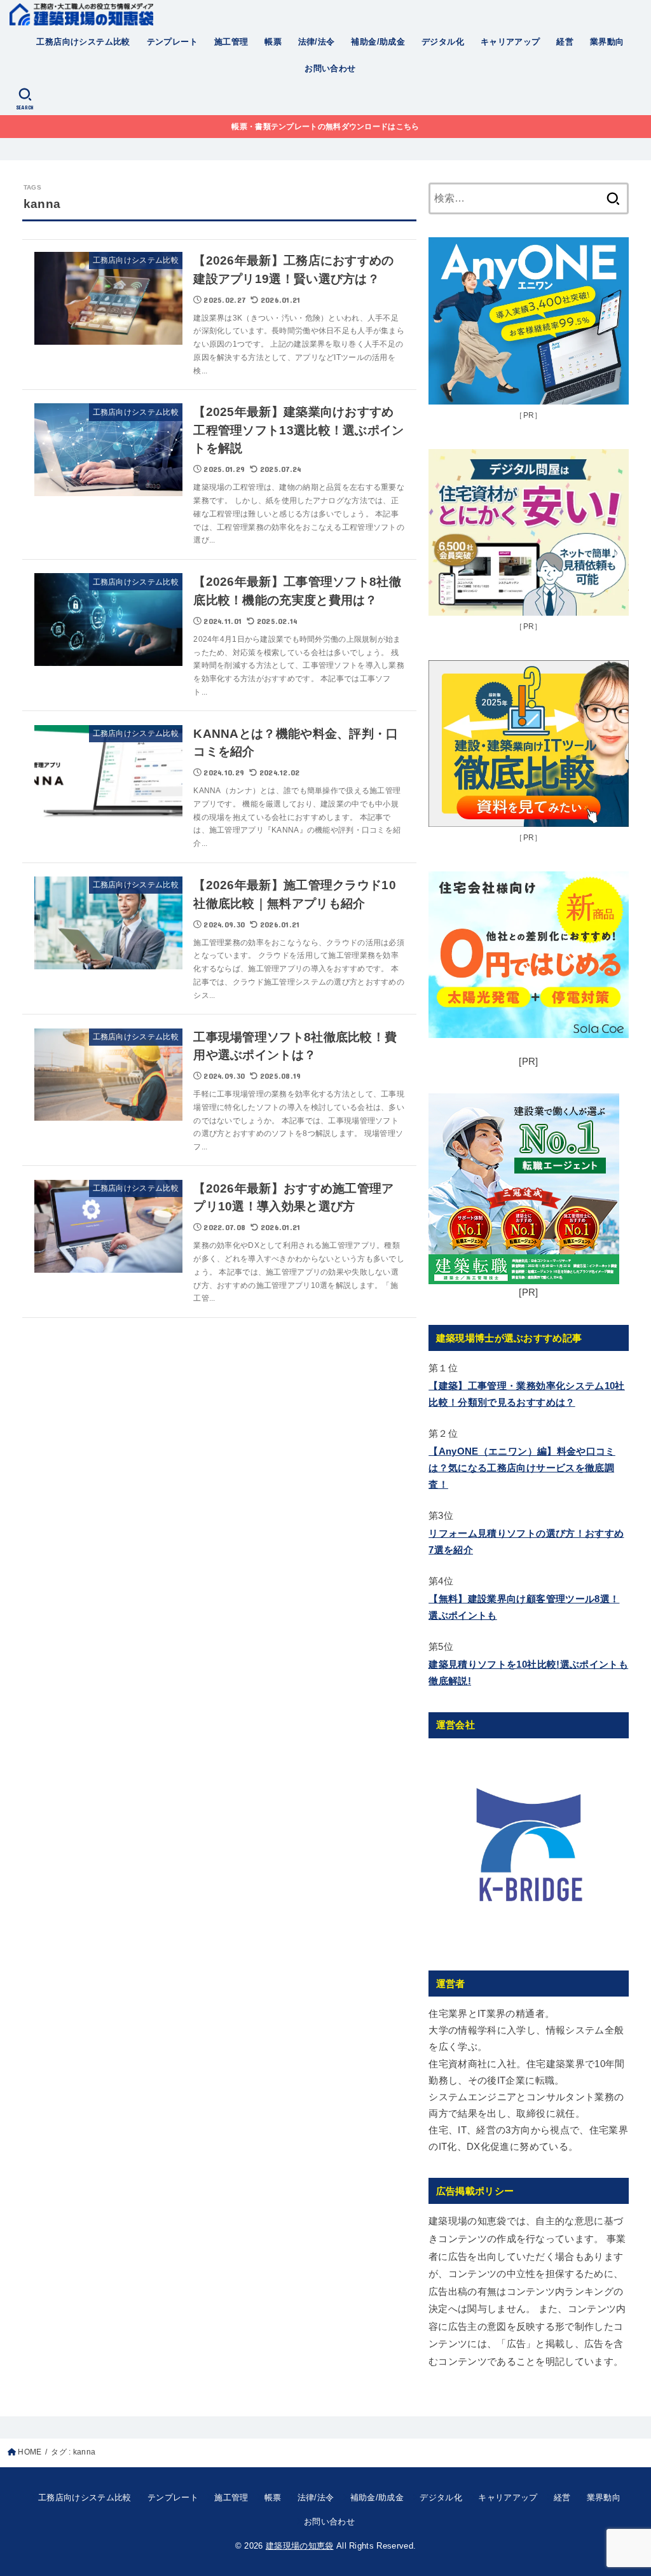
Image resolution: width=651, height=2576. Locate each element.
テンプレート (172, 42)
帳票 (273, 42)
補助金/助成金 (378, 42)
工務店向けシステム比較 (83, 42)
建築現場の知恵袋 (300, 2546)
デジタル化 (443, 42)
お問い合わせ (330, 68)
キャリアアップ (511, 42)
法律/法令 (317, 42)
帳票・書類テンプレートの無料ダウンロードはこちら (325, 127)
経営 (565, 42)
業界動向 (607, 42)
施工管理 (231, 42)
